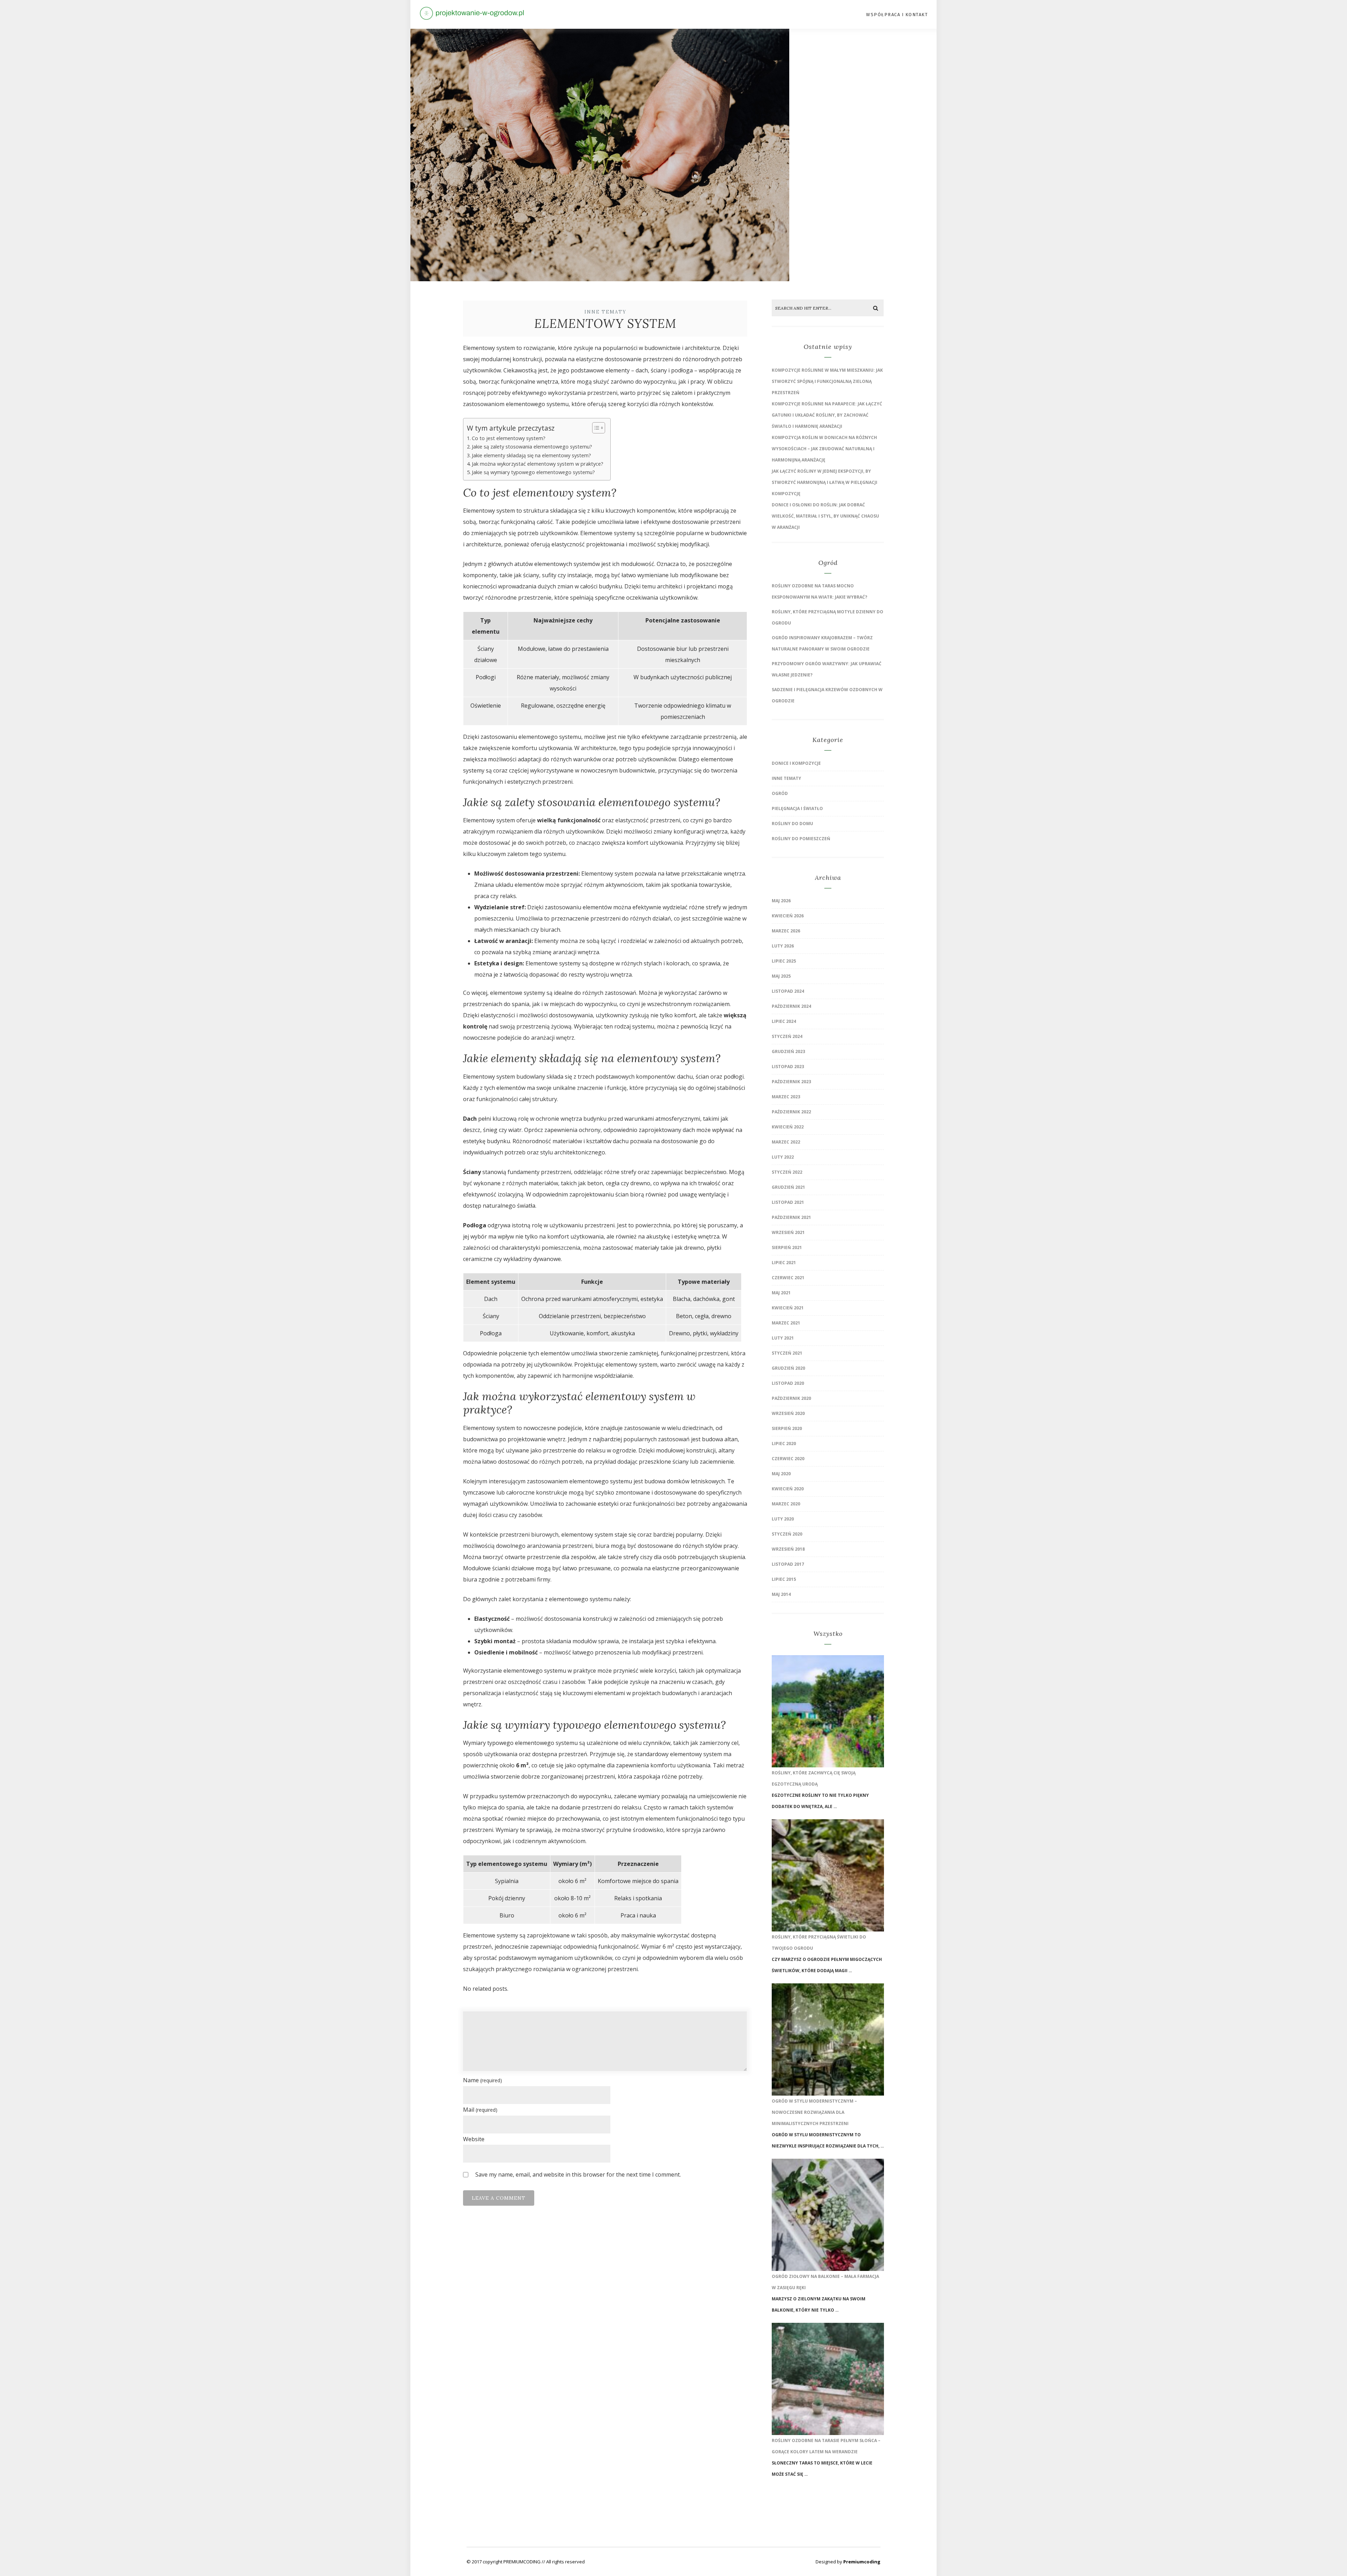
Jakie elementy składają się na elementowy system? (531, 455)
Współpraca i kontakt (897, 15)
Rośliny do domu (792, 824)
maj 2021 (781, 1293)
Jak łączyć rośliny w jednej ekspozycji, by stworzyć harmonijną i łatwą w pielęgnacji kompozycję (825, 482)
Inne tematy (605, 312)
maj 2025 (781, 976)
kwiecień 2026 (788, 916)
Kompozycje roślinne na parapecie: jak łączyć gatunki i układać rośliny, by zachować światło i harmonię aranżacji (827, 415)
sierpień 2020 (787, 1428)
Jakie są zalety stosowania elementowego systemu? (532, 447)
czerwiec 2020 (788, 1459)
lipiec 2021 (784, 1263)
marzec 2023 (786, 1097)
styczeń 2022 (787, 1172)
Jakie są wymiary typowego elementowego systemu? (533, 472)
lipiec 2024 (784, 1021)
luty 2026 (783, 946)
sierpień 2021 (787, 1247)
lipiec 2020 (784, 1444)
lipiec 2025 (784, 961)
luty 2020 (783, 1519)
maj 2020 (781, 1474)
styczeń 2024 (787, 1036)
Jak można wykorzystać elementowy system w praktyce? (538, 464)
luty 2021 (783, 1338)
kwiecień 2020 (788, 1489)
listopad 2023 (788, 1067)
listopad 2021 (788, 1202)
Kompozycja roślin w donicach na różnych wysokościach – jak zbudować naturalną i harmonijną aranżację (824, 449)
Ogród (780, 793)
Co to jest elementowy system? (509, 438)
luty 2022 (783, 1157)
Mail (480, 2110)
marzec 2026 (786, 931)
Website (474, 2139)
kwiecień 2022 (788, 1127)
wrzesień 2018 (788, 1549)
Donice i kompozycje (796, 763)
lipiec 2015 (784, 1579)
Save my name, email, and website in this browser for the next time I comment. (578, 2174)
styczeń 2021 (787, 1353)
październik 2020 (791, 1398)
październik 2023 (791, 1082)
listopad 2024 (788, 991)
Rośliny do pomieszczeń (801, 839)
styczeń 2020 (787, 1534)
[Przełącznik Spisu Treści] (595, 428)
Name (482, 2080)
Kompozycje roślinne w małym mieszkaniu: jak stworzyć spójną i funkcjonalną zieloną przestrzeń (827, 381)
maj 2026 (781, 901)
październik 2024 (791, 1006)
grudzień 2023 (788, 1051)
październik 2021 (791, 1217)
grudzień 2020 (788, 1368)
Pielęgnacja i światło (797, 808)
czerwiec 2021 (788, 1278)
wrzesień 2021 (788, 1232)
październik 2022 (791, 1112)
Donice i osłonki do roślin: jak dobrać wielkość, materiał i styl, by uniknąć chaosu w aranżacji (825, 516)
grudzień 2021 (788, 1187)
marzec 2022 (786, 1142)
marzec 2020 (786, 1504)
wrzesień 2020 (788, 1413)
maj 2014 (781, 1594)
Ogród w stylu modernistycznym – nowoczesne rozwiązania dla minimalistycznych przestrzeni (814, 2112)
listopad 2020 (788, 1383)
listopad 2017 (788, 1564)
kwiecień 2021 (788, 1308)
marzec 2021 (786, 1323)
